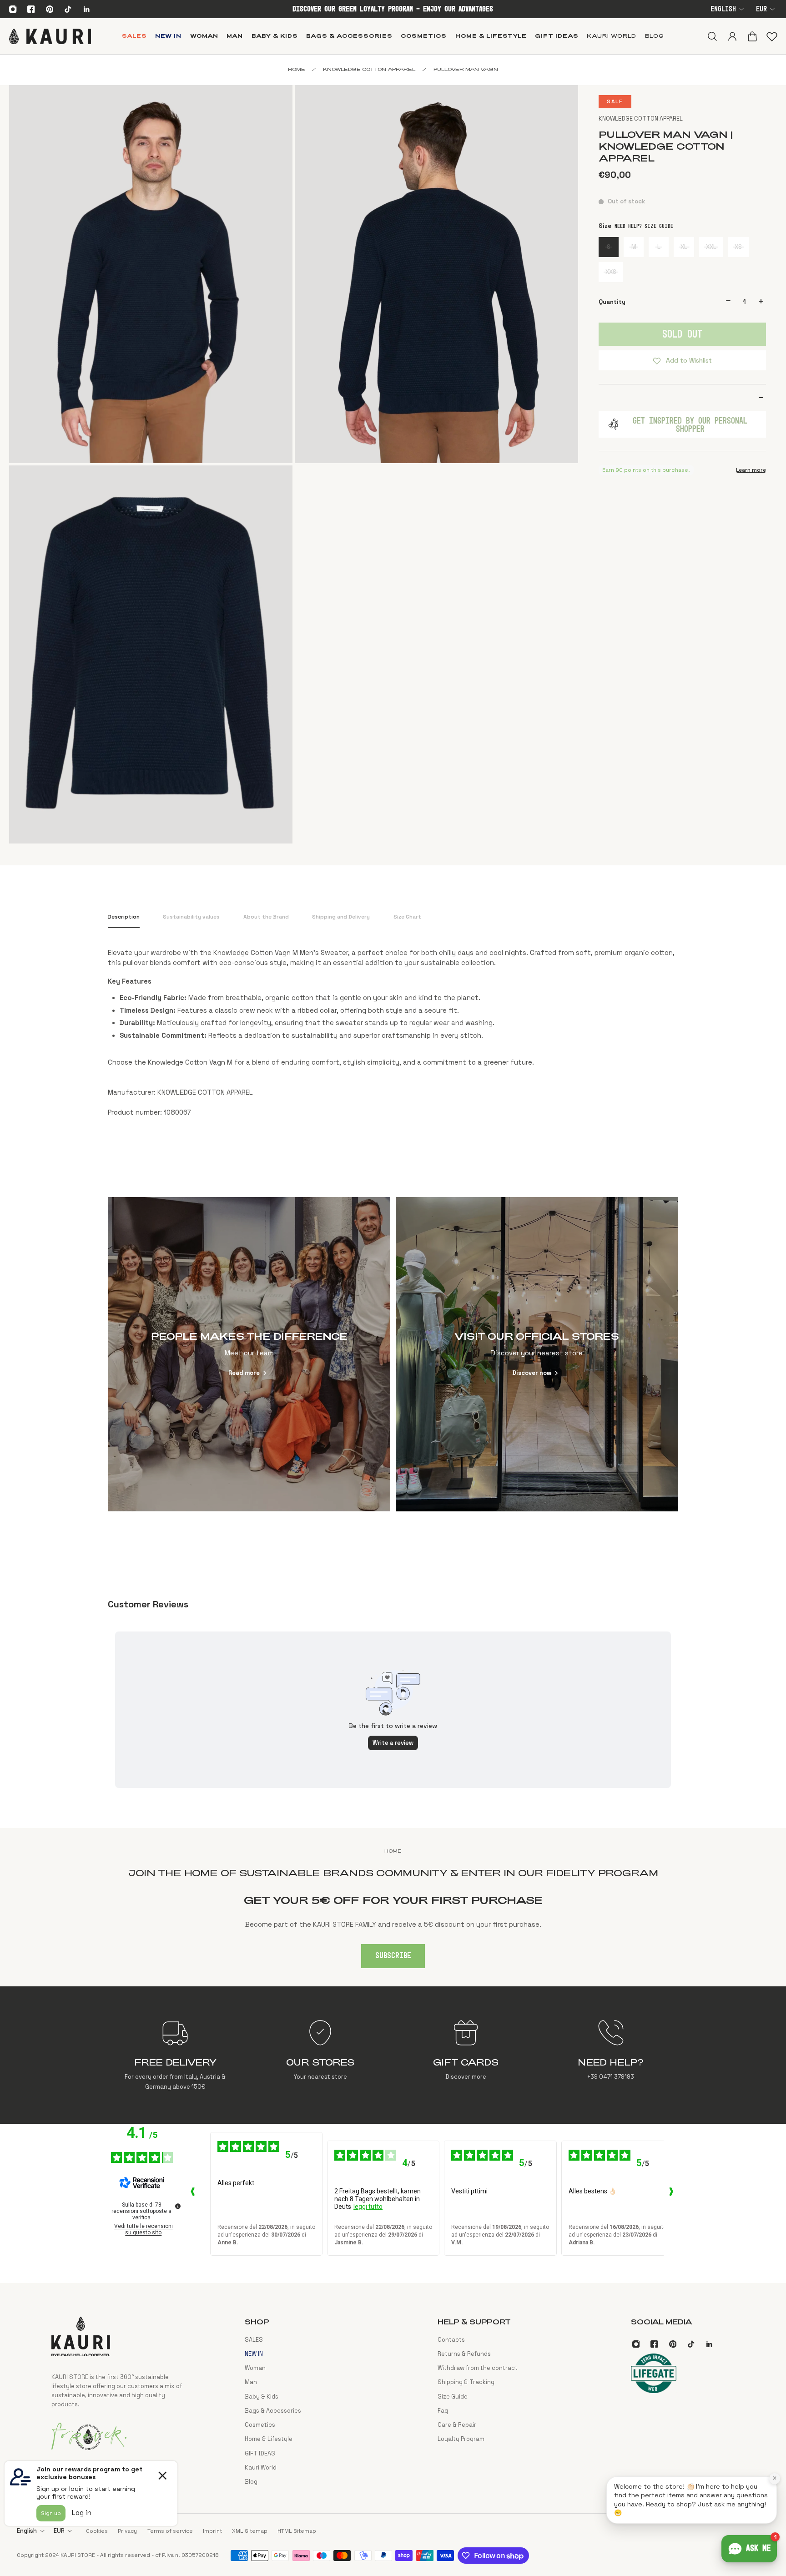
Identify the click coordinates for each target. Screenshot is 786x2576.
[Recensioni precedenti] (193, 2194)
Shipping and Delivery (341, 917)
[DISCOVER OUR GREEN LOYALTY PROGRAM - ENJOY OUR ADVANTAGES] (393, 9)
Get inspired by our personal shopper (690, 424)
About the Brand (266, 917)
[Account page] (732, 36)
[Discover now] (537, 1354)
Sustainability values (191, 917)
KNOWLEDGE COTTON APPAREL (641, 119)
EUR (761, 9)
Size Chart (407, 917)
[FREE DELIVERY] (175, 2055)
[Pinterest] (50, 9)
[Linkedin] (86, 9)
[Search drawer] (712, 36)
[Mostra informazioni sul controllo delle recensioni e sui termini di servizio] (178, 2206)
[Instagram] (13, 9)
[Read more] (249, 1354)
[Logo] (50, 36)
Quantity (612, 302)
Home (297, 69)
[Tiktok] (68, 9)
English (723, 9)
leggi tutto (368, 2207)
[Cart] (752, 36)
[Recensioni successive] (671, 2194)
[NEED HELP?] (611, 2055)
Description (124, 917)
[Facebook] (31, 9)
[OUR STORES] (320, 2055)
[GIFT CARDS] (466, 2055)
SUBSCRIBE (393, 1956)
